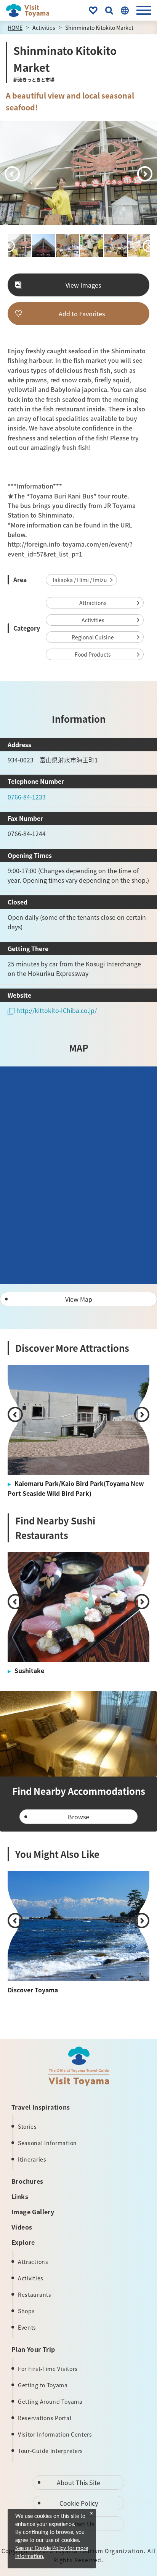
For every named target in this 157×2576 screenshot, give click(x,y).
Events (27, 2327)
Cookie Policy (79, 2503)
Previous (12, 174)
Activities (44, 28)
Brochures (27, 2181)
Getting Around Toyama (50, 2401)
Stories (27, 2126)
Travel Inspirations (41, 2107)
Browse (78, 1817)
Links (20, 2196)
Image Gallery (33, 2212)
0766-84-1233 (27, 797)
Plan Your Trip (33, 2349)
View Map (79, 1299)
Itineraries (32, 2159)
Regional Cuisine (93, 637)
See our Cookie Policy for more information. (52, 2553)
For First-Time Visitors (48, 2369)
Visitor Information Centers (55, 2434)
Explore (23, 2242)
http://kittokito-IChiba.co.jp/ (57, 1010)
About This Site (78, 2482)
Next (145, 174)
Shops (26, 2311)
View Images (83, 285)
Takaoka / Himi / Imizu (79, 580)
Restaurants (35, 2294)
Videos (22, 2227)
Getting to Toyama (43, 2385)
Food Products (93, 654)
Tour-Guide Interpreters (50, 2451)
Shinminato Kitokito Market (99, 28)
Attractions (93, 603)
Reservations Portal (45, 2418)
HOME (15, 28)
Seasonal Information (47, 2143)
